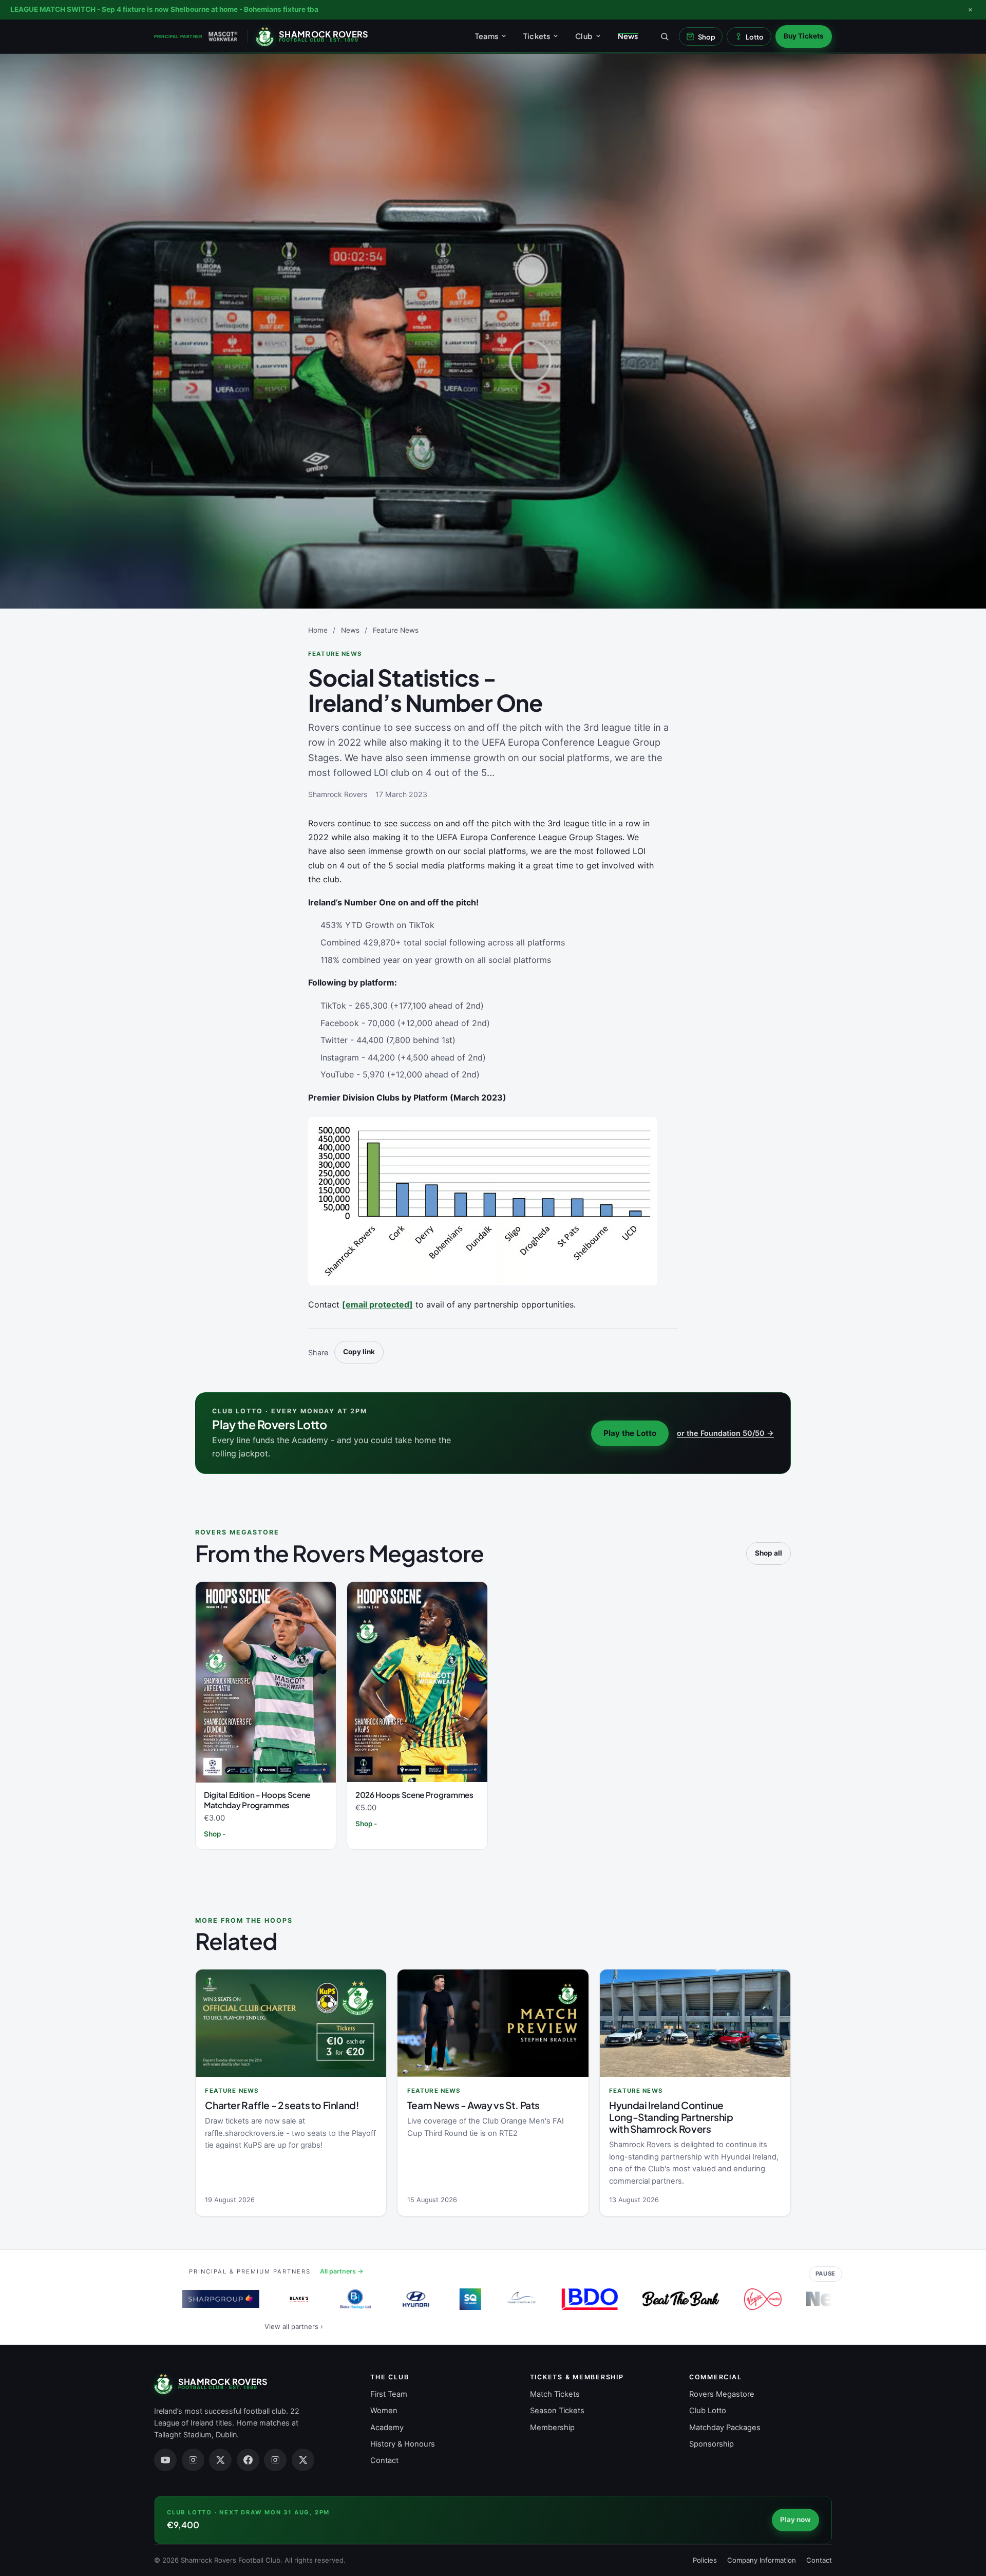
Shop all (769, 1553)
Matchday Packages (725, 2428)
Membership (552, 2428)
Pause (826, 2274)
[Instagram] (193, 2460)
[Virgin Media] (745, 2299)
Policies (705, 2560)
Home (318, 630)
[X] (220, 2460)
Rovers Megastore (722, 2394)
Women (384, 2411)
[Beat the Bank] (663, 2299)
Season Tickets (557, 2411)
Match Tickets (555, 2394)
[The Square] (452, 2299)
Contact (384, 2460)
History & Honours (403, 2444)
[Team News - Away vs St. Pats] (493, 2023)
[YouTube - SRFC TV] (165, 2460)
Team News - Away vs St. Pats (473, 2105)
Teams (487, 36)
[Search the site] (665, 36)
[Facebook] (248, 2460)
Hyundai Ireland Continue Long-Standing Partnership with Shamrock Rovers (671, 2117)
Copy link (359, 1352)
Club (584, 36)
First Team (389, 2394)
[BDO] (572, 2299)
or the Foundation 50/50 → (725, 1433)
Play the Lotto (630, 1433)
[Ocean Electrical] (504, 2299)
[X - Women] (303, 2460)
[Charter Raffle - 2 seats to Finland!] (291, 2023)
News (628, 36)
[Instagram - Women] (275, 2460)
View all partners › (294, 2326)
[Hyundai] (398, 2299)
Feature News (396, 630)
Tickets (537, 36)
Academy (387, 2428)
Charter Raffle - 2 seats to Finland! (282, 2105)
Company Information (762, 2560)
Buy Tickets (804, 36)
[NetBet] (827, 2299)
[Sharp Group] (203, 2299)
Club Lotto (708, 2411)
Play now (795, 2520)
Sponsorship (712, 2444)
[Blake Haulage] (337, 2299)
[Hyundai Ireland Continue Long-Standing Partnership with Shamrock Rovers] (695, 2023)
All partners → (342, 2271)
